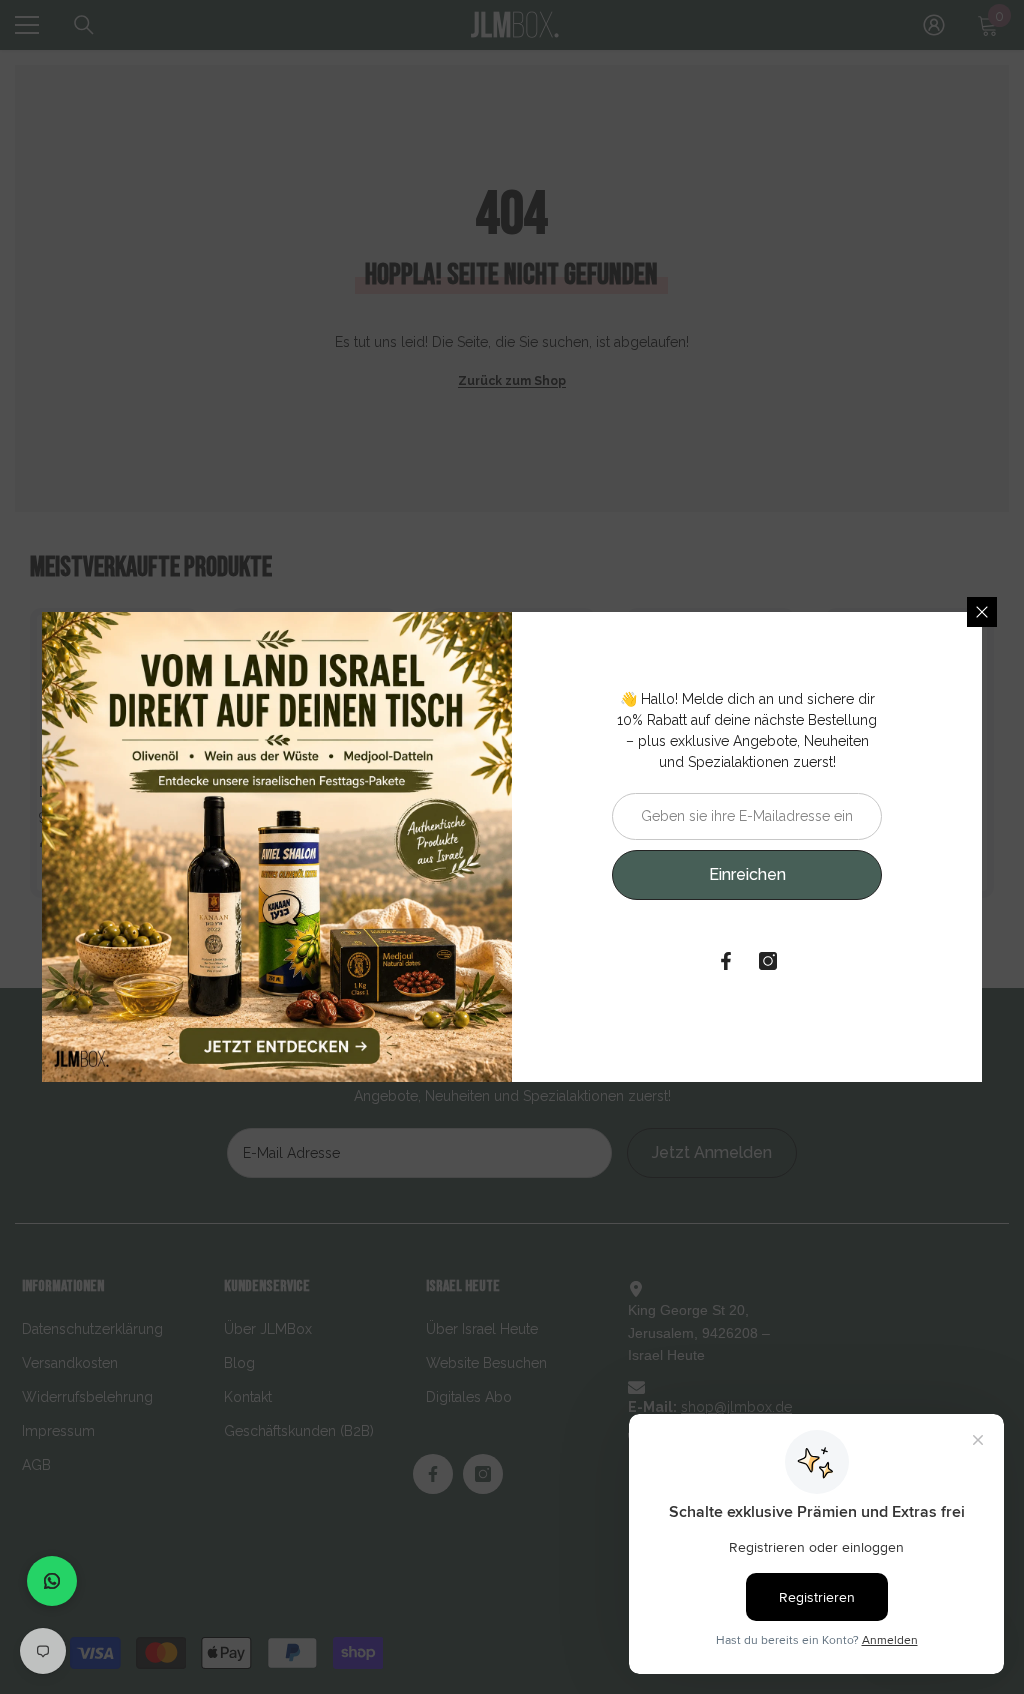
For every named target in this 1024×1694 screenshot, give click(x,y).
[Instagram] (768, 961)
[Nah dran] (982, 612)
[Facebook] (726, 961)
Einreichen (747, 874)
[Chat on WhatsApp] (52, 1581)
